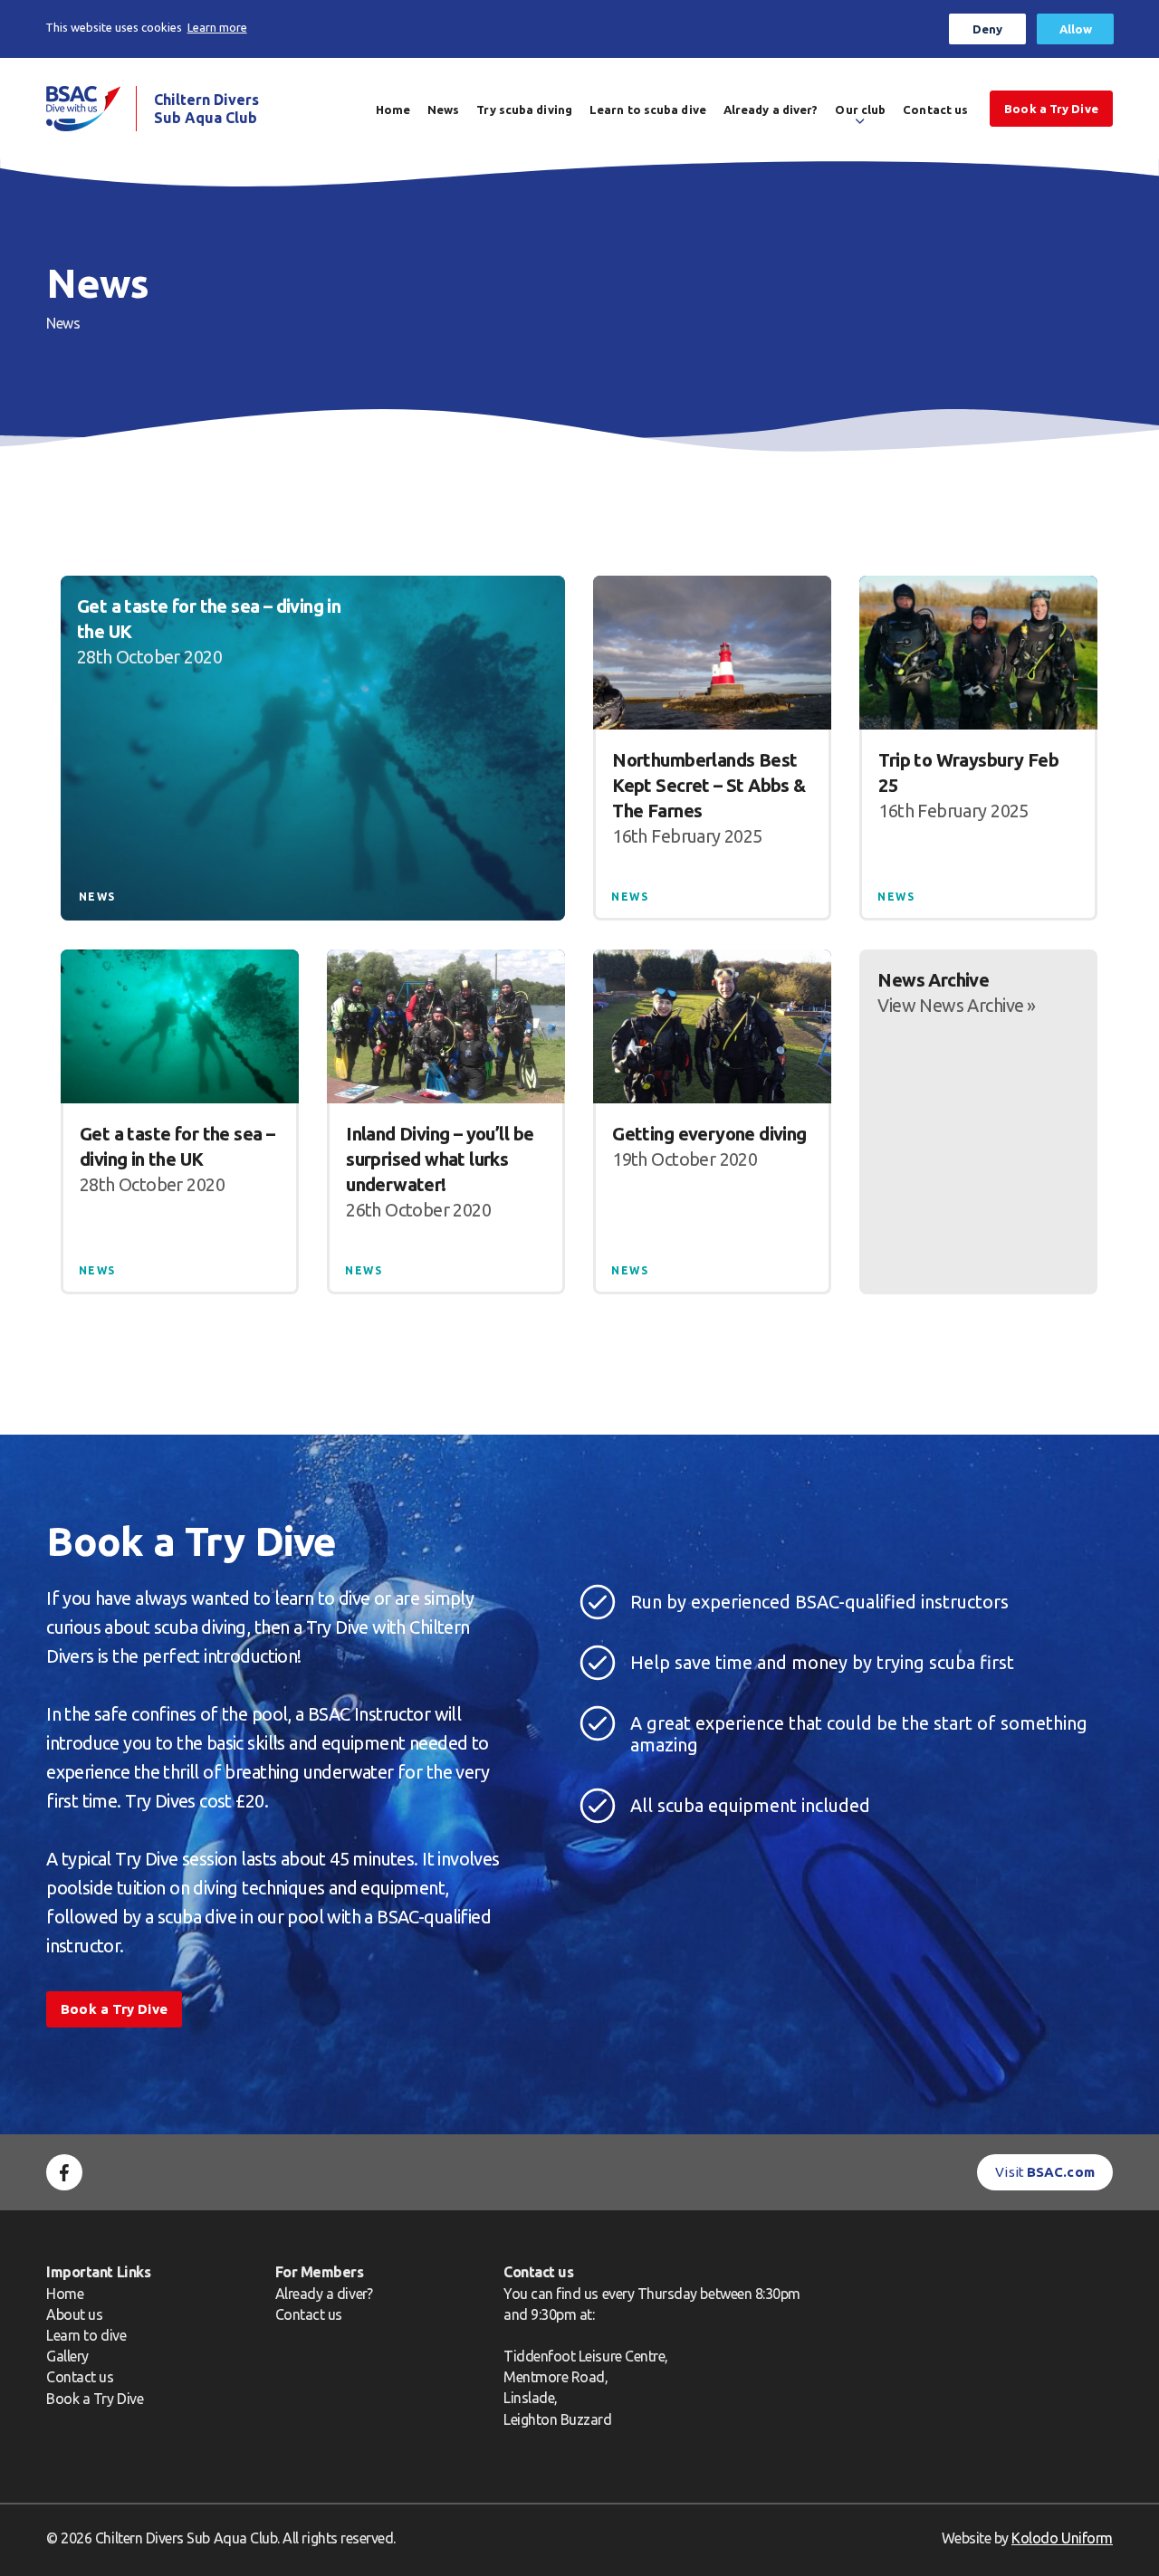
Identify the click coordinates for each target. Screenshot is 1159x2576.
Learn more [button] (217, 27)
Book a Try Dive (95, 2399)
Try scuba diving (524, 110)
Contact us (935, 110)
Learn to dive (86, 2335)
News (443, 110)
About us (74, 2314)
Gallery (67, 2356)
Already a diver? (771, 110)
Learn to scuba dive (648, 110)
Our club (860, 110)
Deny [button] (987, 29)
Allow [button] (1076, 29)
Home (393, 110)
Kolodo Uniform (1062, 2538)
